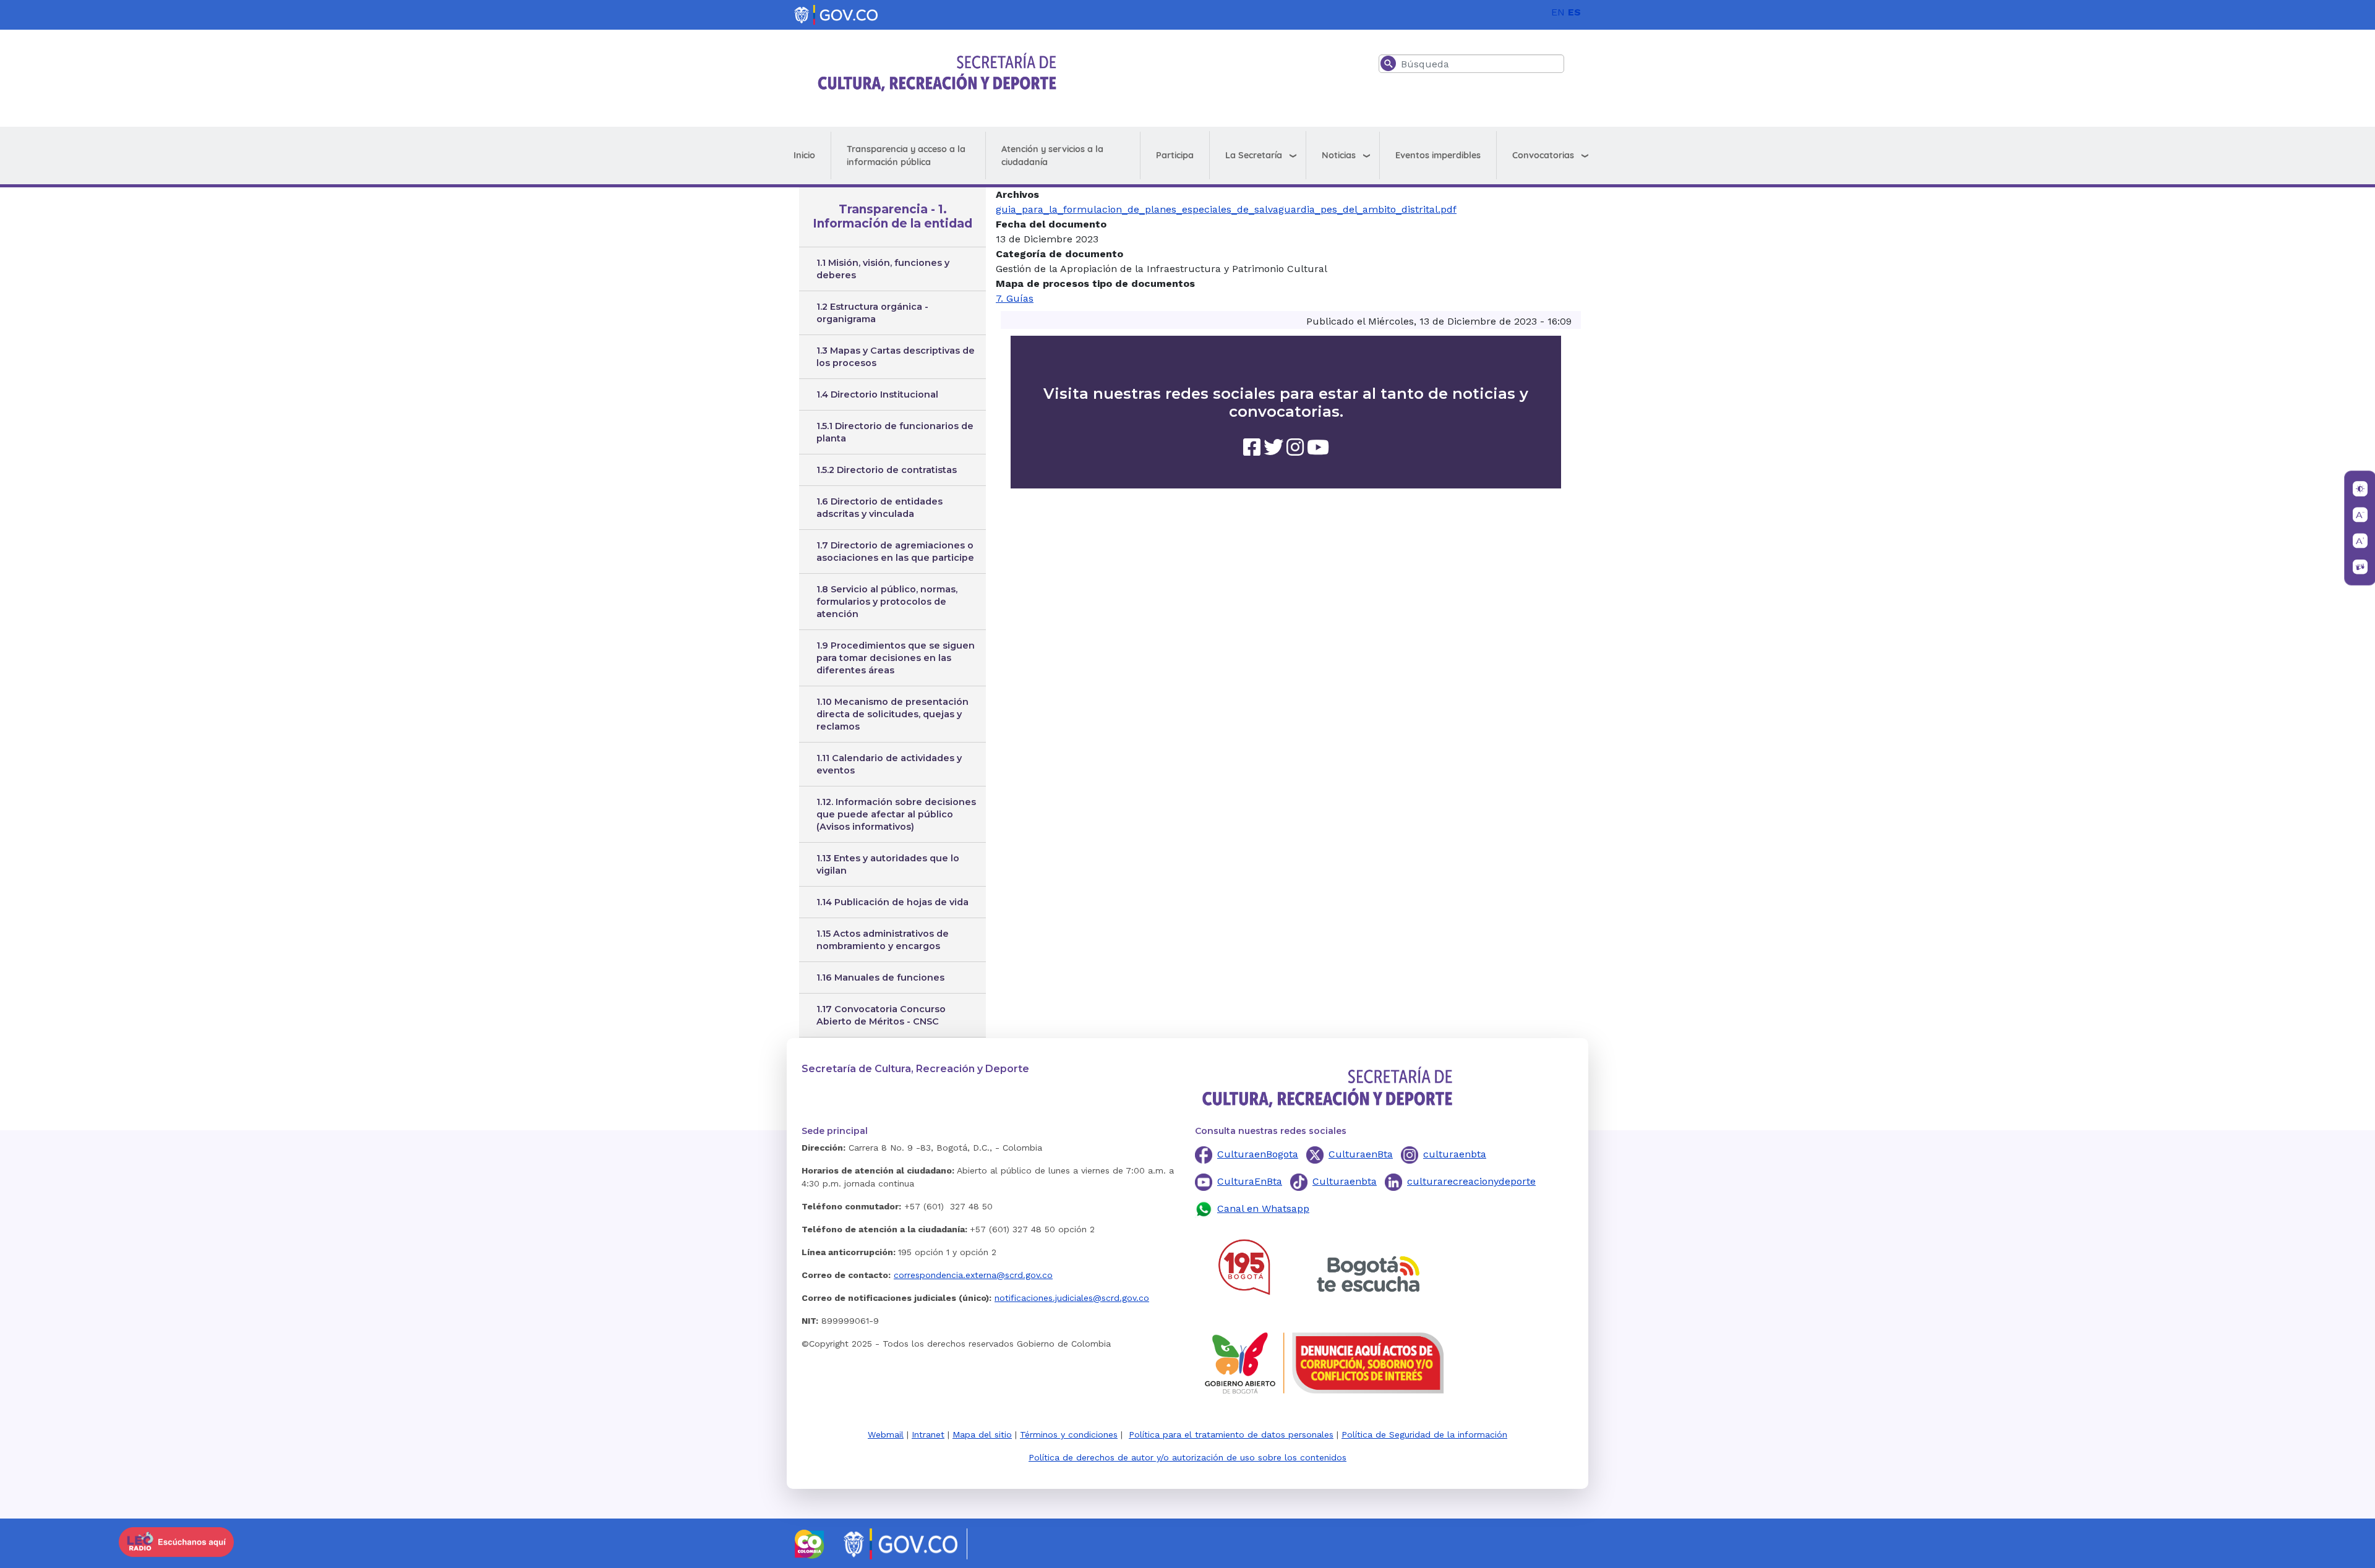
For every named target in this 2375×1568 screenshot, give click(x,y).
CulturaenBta (1361, 1154)
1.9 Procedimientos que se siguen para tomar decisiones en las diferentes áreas (896, 658)
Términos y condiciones (1069, 1434)
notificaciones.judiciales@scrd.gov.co (1072, 1298)
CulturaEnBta (1250, 1181)
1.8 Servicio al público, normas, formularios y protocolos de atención (887, 602)
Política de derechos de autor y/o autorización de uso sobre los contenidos (1187, 1457)
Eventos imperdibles (1438, 155)
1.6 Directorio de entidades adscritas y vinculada (879, 508)
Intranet (928, 1434)
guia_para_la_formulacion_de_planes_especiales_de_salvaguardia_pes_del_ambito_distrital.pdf (1226, 209)
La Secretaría (1254, 155)
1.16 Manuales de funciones (880, 978)
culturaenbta (1455, 1154)
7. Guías (1015, 298)
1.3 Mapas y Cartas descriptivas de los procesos (896, 357)
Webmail (886, 1434)
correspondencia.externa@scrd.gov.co (973, 1275)
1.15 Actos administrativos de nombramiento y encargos (883, 940)
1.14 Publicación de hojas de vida (892, 902)
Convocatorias (1543, 155)
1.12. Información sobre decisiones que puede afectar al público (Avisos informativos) (896, 814)
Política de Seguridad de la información (1424, 1434)
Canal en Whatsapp (1263, 1208)
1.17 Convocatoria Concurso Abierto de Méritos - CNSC (881, 1015)
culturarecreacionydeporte (1471, 1181)
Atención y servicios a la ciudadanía (1052, 156)
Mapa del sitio (982, 1434)
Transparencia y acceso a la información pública (906, 156)
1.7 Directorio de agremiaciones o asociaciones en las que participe (895, 552)
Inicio (804, 155)
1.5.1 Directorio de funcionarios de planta (895, 432)
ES (1574, 12)
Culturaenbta (1345, 1181)
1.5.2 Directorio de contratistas (887, 470)
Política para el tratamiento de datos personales (1231, 1434)
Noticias (1339, 155)
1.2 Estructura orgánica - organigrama (872, 313)
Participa (1175, 155)
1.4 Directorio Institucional (877, 394)
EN (1558, 12)
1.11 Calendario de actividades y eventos (889, 764)
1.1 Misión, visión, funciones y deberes (883, 269)
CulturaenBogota (1258, 1154)
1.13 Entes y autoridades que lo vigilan (888, 864)
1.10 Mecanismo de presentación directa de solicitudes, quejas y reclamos (892, 714)
